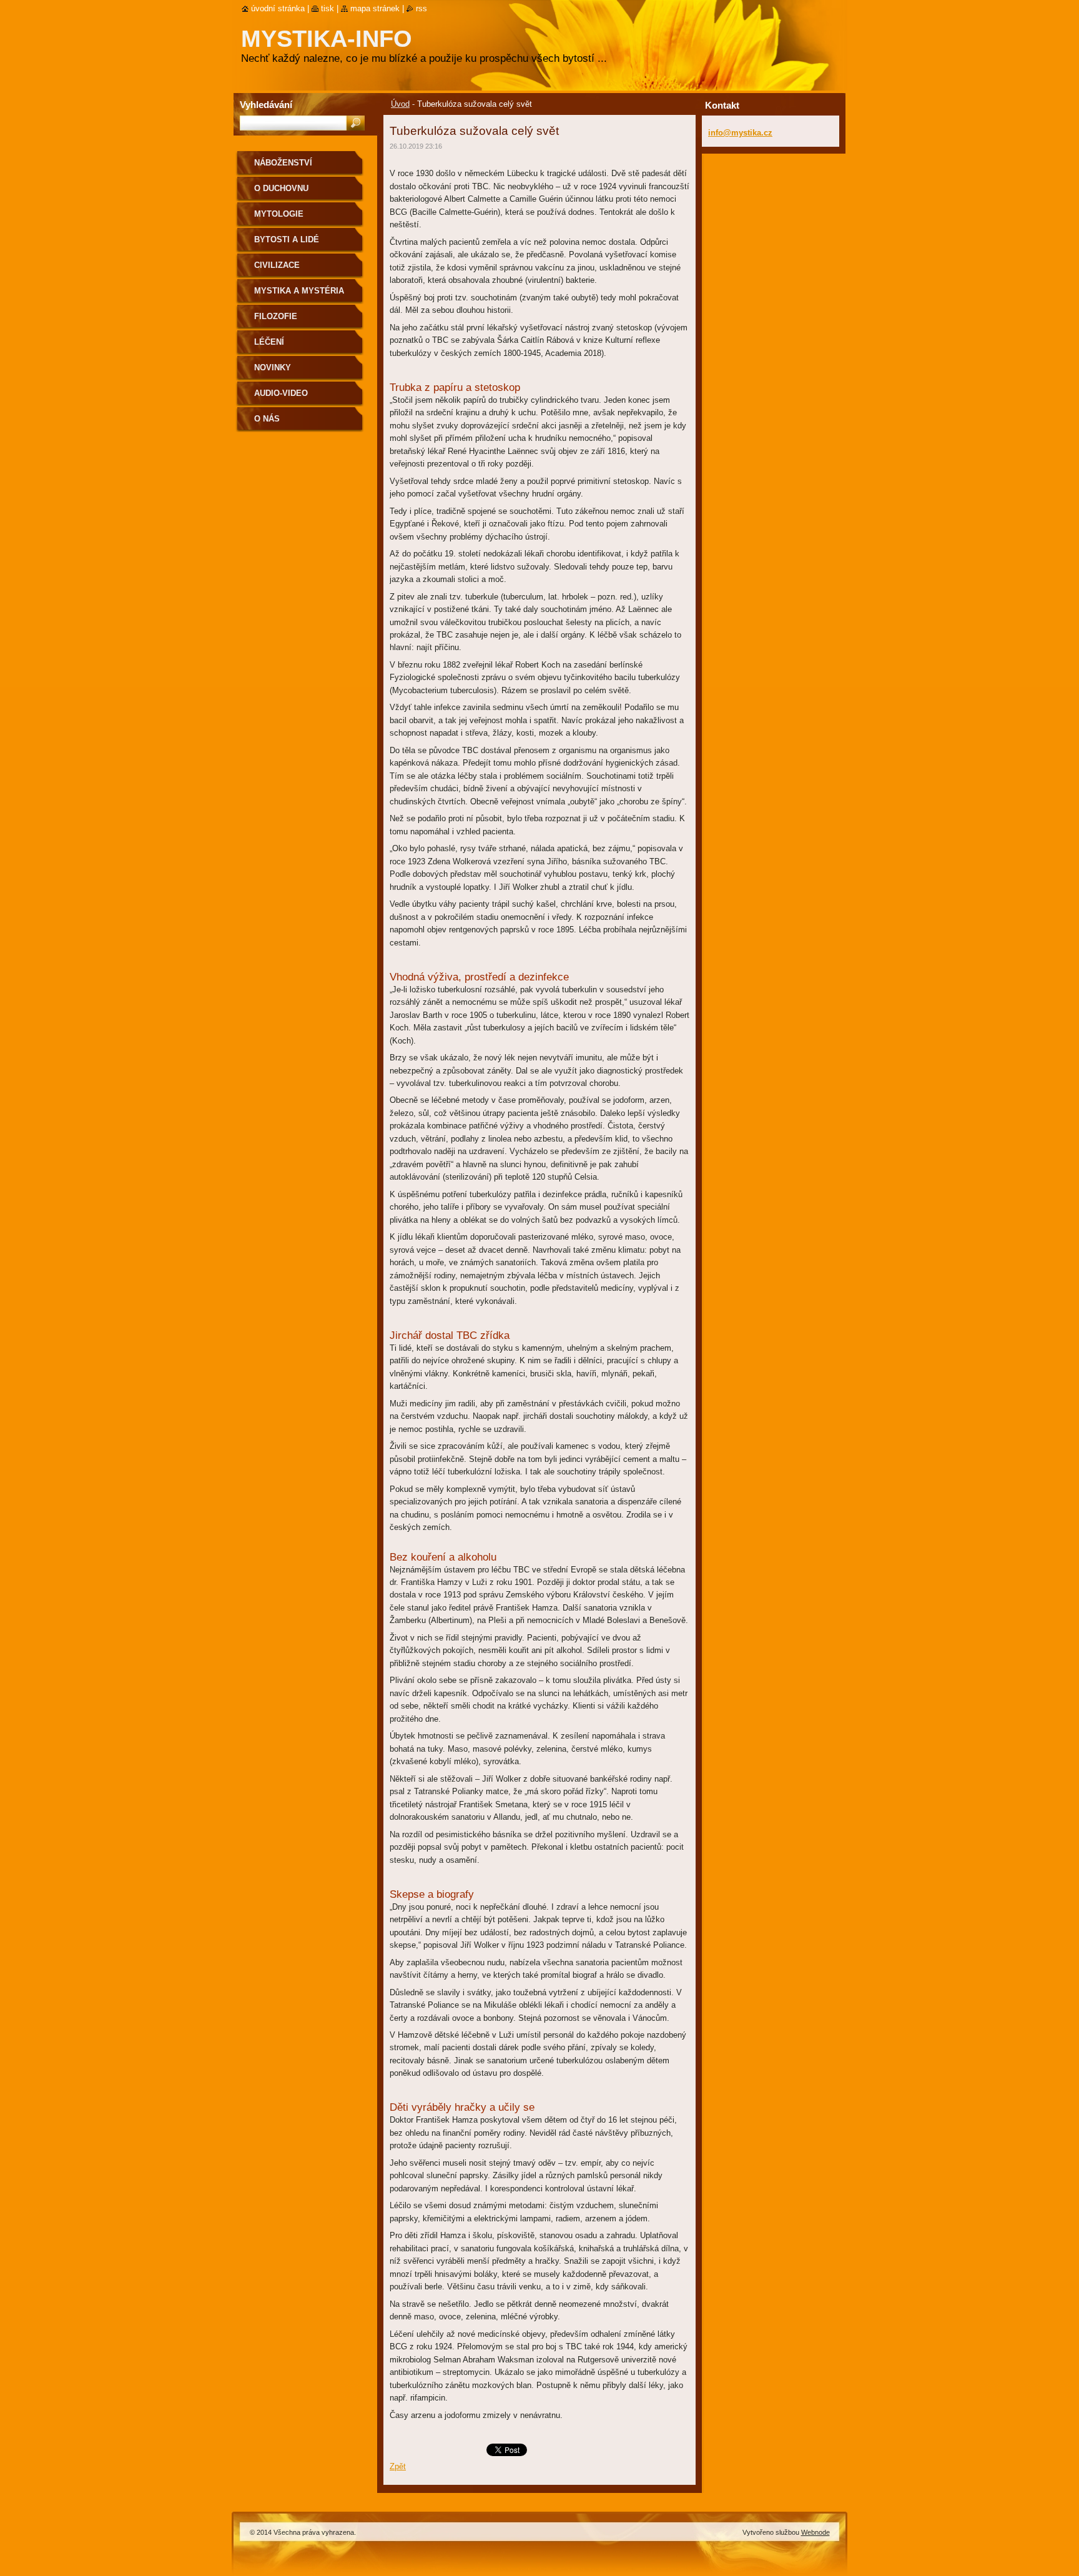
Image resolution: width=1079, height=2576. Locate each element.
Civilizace (277, 265)
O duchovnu (281, 188)
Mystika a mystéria (299, 291)
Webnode (815, 2532)
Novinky (273, 368)
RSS (421, 8)
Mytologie (279, 214)
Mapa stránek (375, 8)
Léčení (269, 342)
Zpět (398, 2466)
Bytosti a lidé (287, 239)
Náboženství (283, 163)
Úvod (400, 104)
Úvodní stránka (278, 8)
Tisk (328, 8)
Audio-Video (281, 393)
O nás (267, 419)
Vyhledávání (266, 105)
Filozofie (276, 316)
